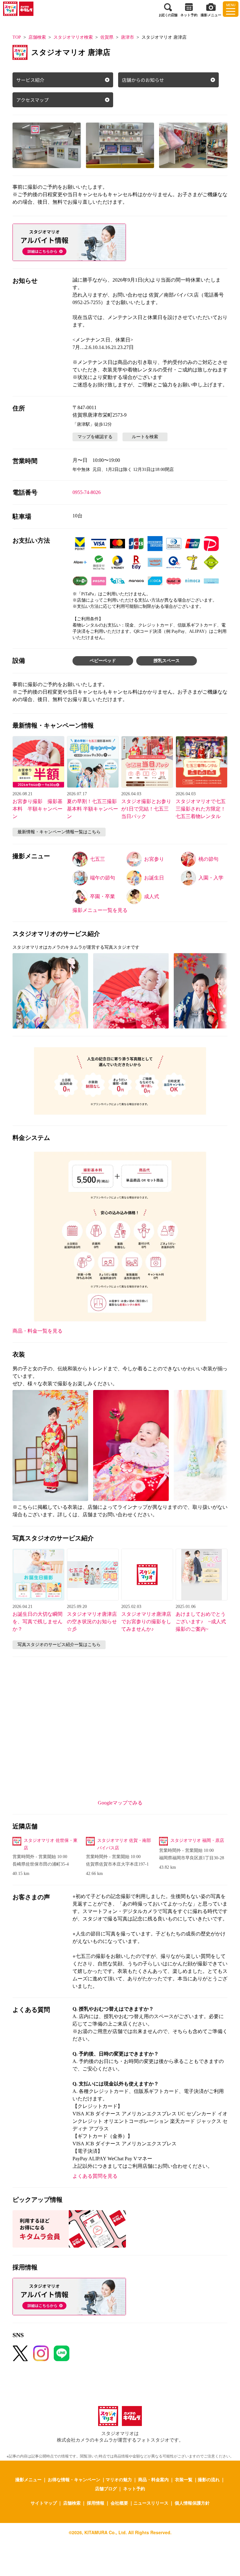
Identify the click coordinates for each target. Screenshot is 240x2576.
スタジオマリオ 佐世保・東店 (51, 1844)
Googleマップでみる (120, 1803)
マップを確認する (95, 437)
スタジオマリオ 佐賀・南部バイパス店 (124, 1844)
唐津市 (127, 37)
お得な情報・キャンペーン (74, 2479)
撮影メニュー (28, 2479)
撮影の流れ (209, 2479)
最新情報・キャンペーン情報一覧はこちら (59, 832)
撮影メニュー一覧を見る (100, 910)
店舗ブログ (106, 2488)
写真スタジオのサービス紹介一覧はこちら (59, 1645)
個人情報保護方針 (192, 2503)
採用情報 (96, 2503)
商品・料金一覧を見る (37, 1331)
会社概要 (119, 2503)
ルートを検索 (145, 437)
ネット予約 (134, 2488)
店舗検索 (37, 37)
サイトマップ (44, 2503)
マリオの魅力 (119, 2479)
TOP (17, 37)
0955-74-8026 (87, 492)
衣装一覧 (184, 2479)
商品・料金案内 (153, 2479)
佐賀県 (107, 37)
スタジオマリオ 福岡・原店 (197, 1840)
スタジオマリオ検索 (73, 37)
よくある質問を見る (95, 2176)
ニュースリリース (151, 2503)
